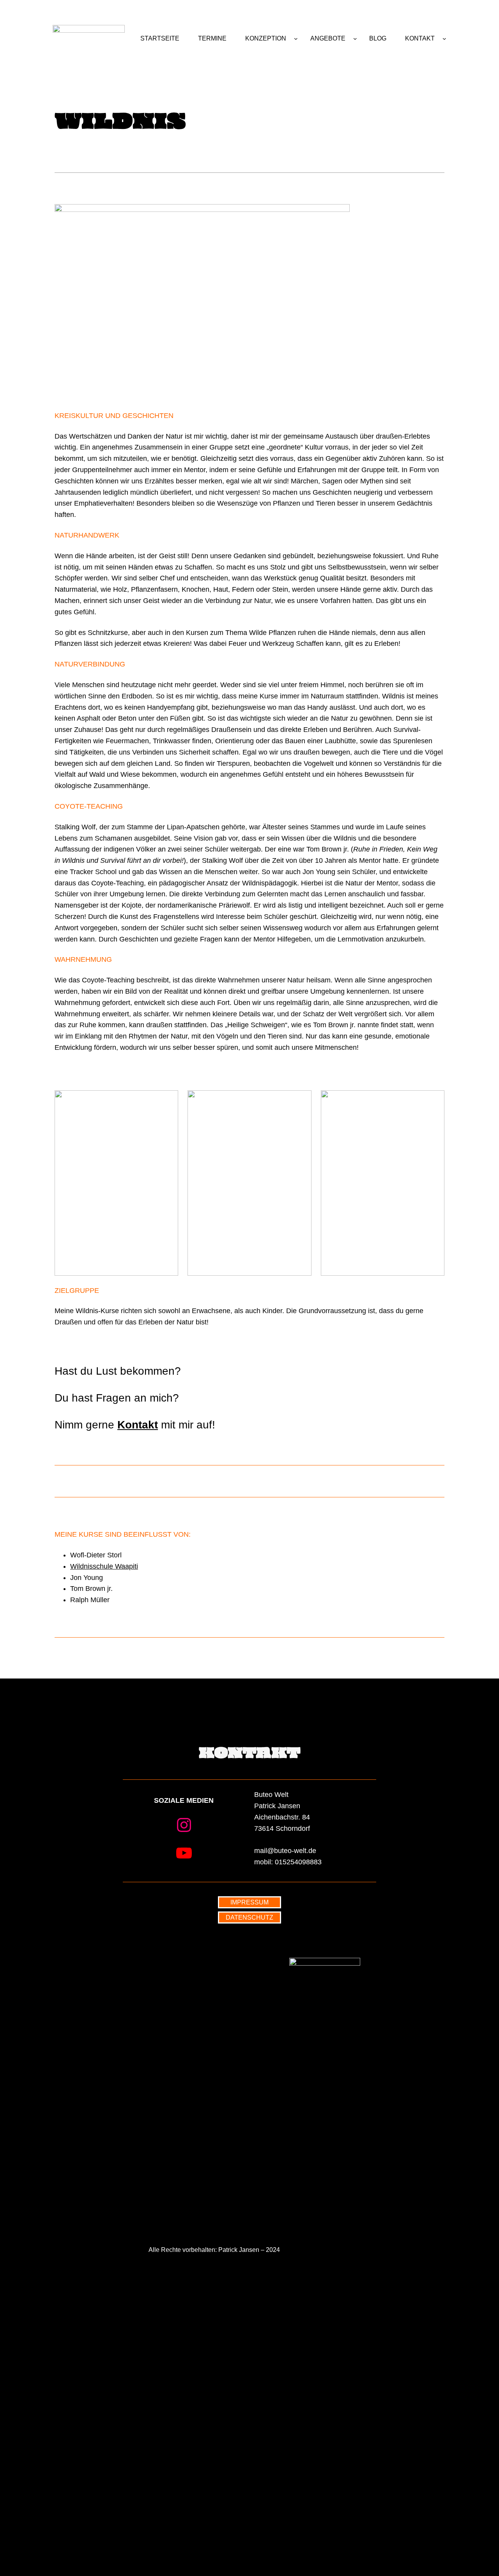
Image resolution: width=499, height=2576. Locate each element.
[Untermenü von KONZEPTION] (296, 39)
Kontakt (138, 1425)
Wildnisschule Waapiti (104, 1566)
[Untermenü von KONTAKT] (444, 39)
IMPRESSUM (249, 1902)
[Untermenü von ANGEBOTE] (355, 39)
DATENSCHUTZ (249, 1917)
